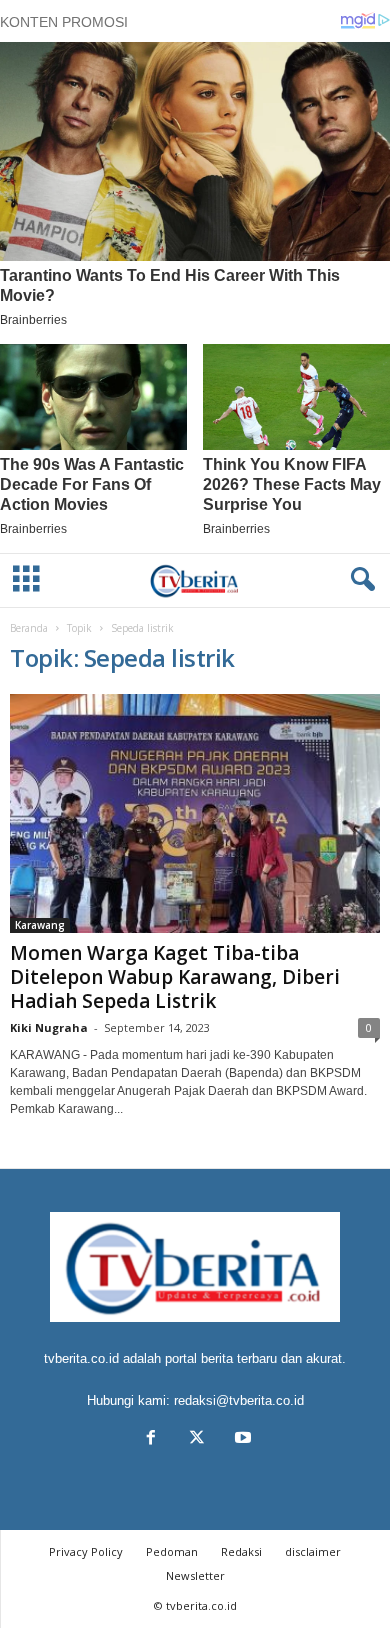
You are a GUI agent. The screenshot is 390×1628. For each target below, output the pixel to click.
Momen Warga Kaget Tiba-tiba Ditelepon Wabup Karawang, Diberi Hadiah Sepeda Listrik (175, 977)
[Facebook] (151, 1439)
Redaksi (241, 1551)
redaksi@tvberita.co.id (239, 1400)
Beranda (29, 628)
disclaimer (313, 1551)
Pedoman (172, 1551)
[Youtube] (241, 1439)
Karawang (40, 925)
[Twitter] (197, 1439)
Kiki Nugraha (49, 1027)
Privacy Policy (86, 1551)
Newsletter (195, 1575)
